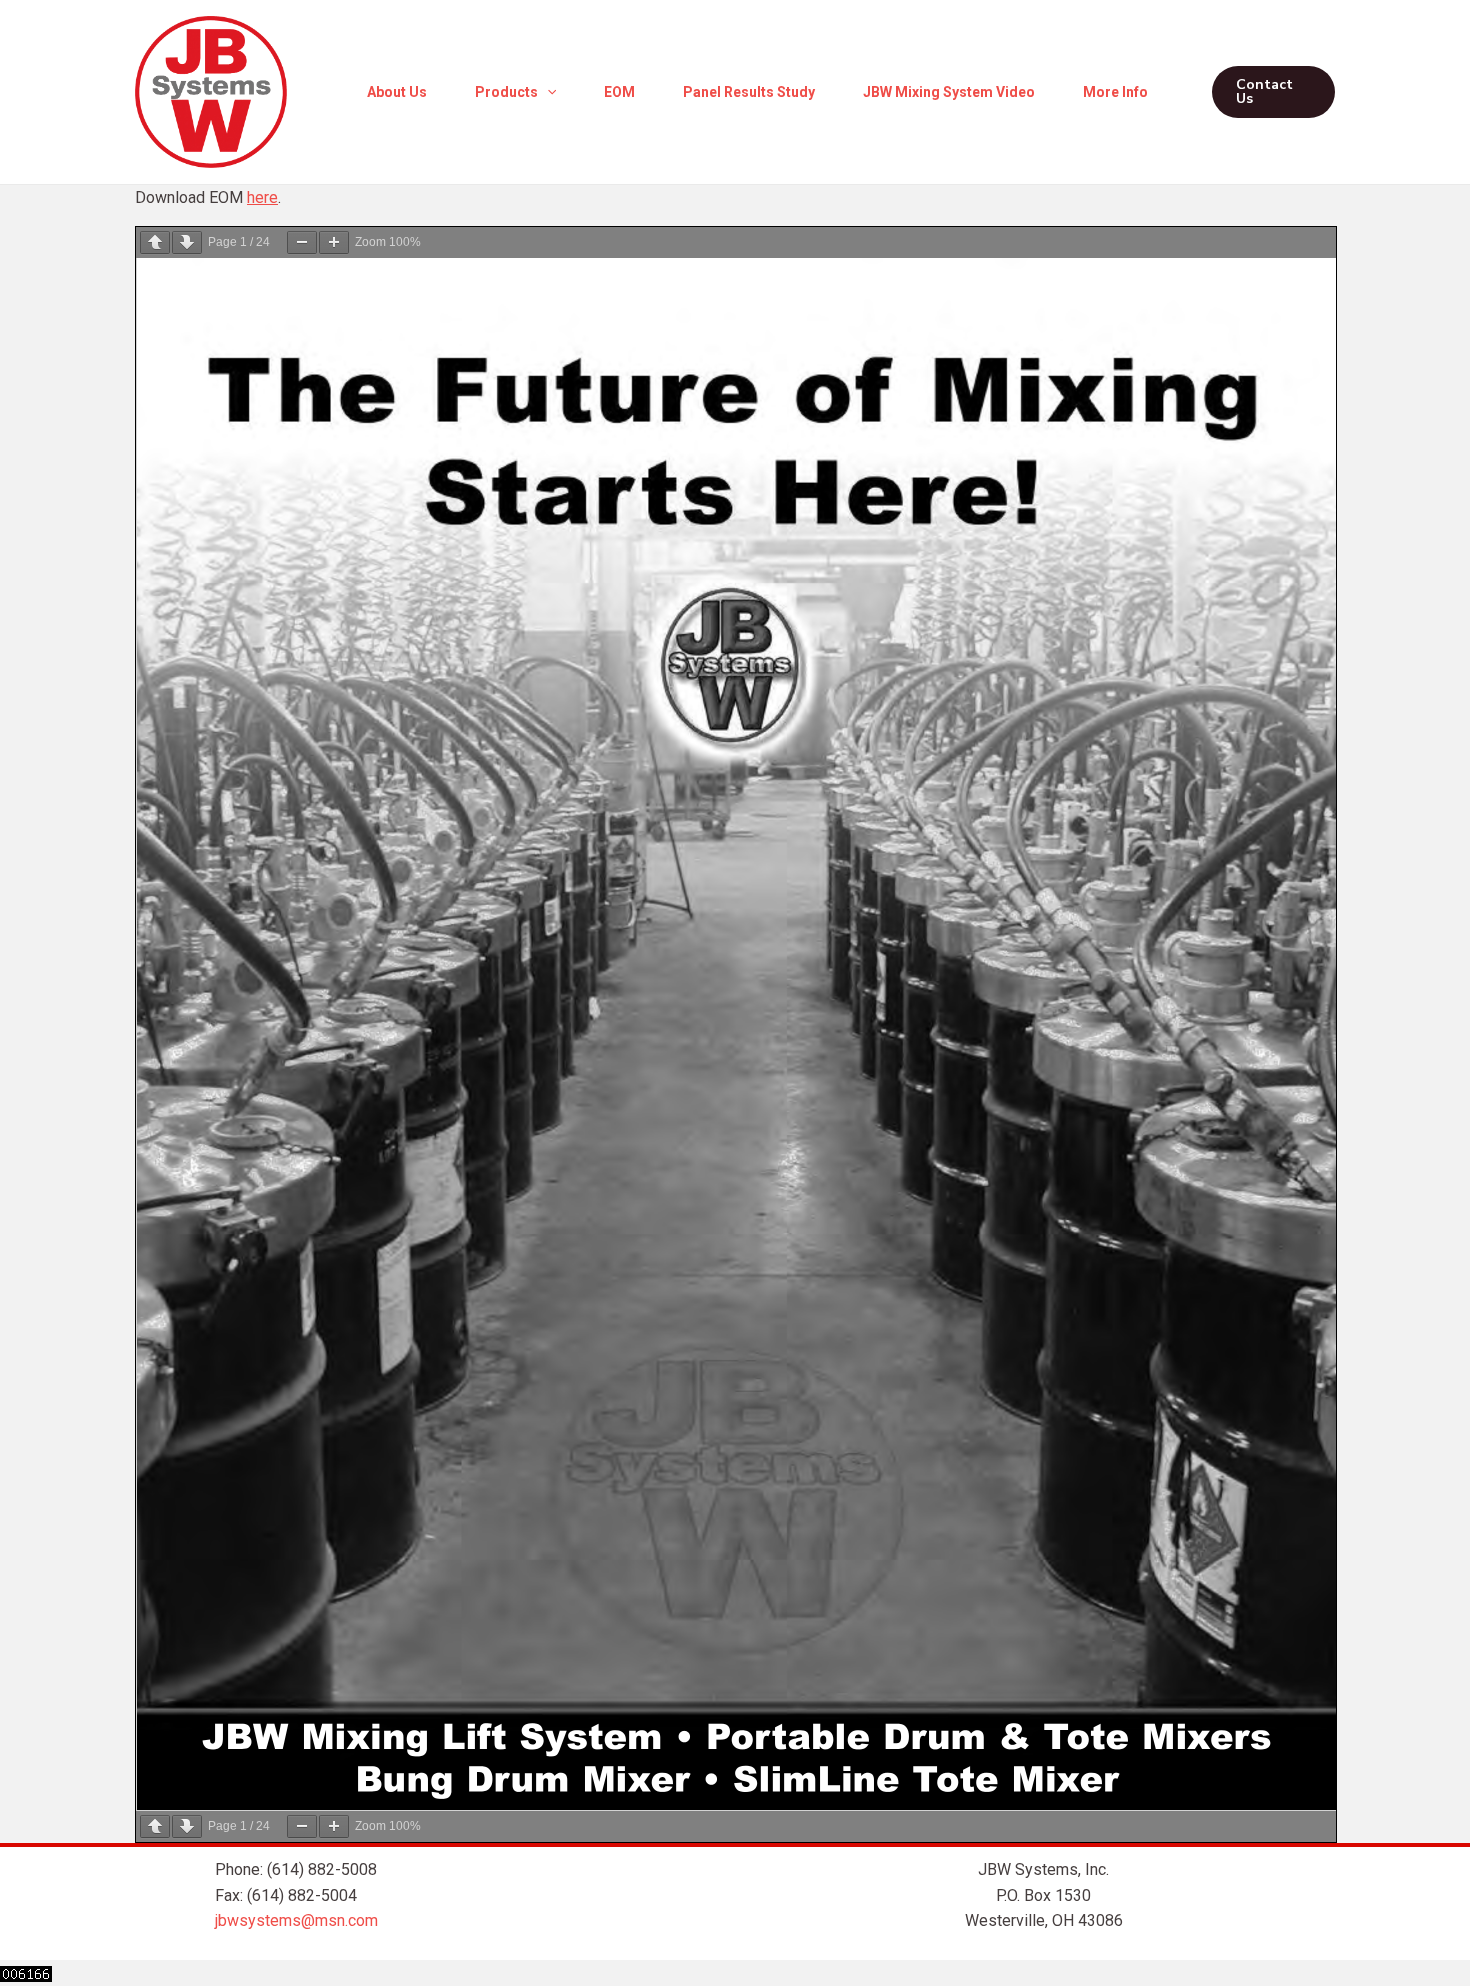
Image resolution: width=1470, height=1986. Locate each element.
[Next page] (187, 242)
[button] (547, 92)
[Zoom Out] (302, 242)
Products (506, 92)
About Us (397, 92)
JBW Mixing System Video (949, 92)
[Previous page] (155, 242)
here (262, 197)
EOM (619, 92)
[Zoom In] (334, 242)
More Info (1115, 92)
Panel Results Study (749, 92)
